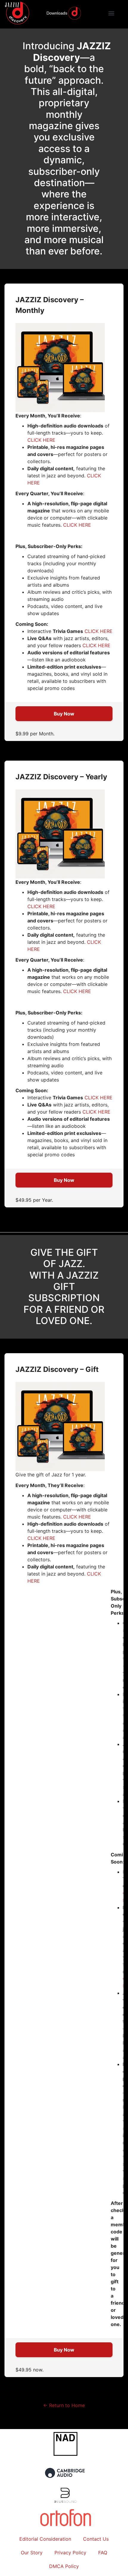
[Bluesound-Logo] (65, 2501)
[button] (111, 13)
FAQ (103, 2553)
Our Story (32, 2553)
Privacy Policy (70, 2553)
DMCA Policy (64, 2566)
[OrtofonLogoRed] (66, 2526)
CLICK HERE (41, 440)
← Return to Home (64, 2405)
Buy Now (64, 714)
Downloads (57, 13)
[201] (65, 2482)
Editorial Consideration (45, 2539)
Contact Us (96, 2539)
